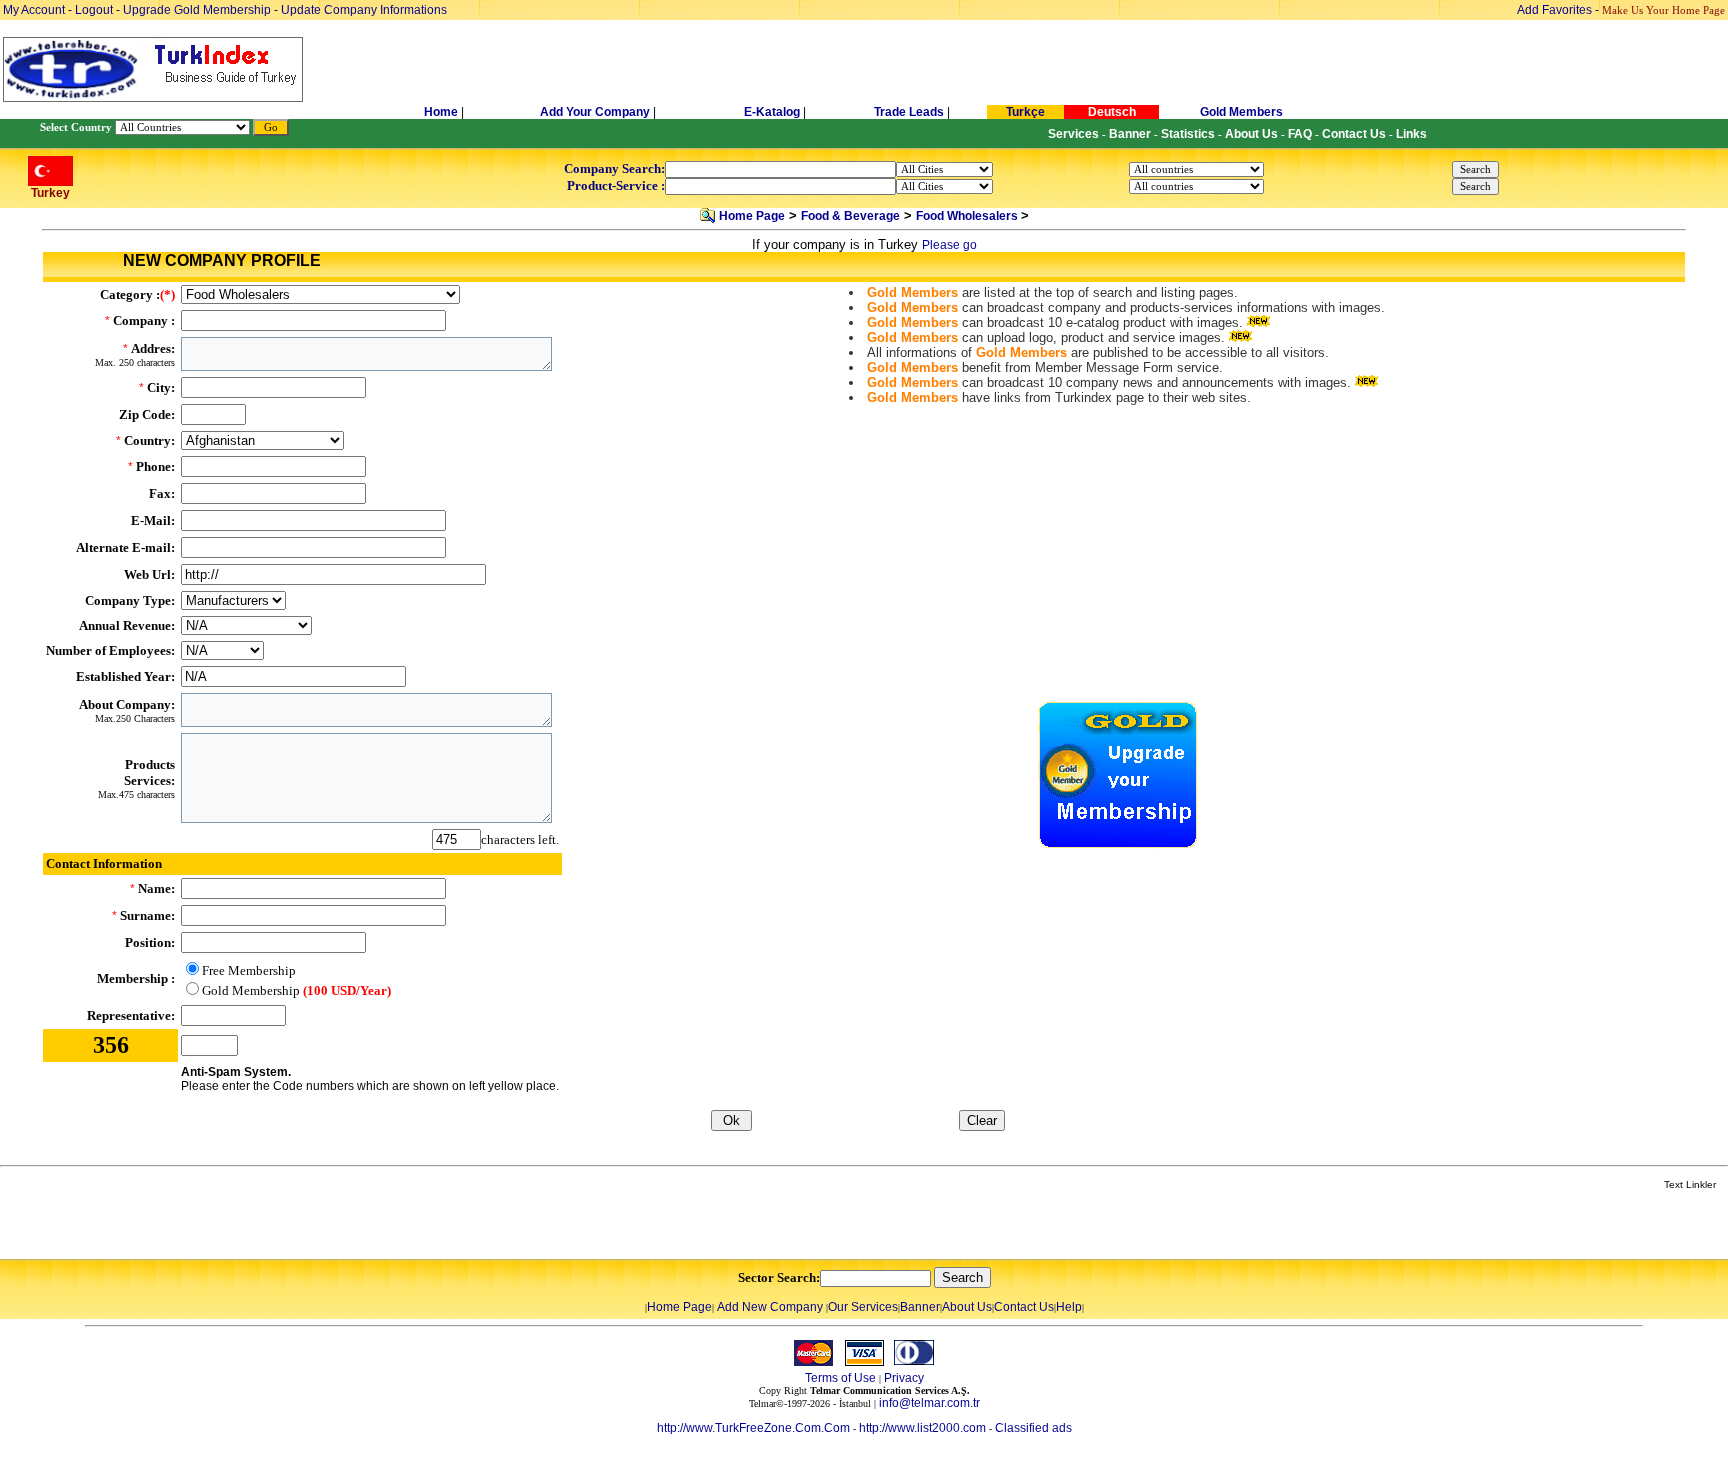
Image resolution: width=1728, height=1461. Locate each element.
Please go (949, 245)
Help (1069, 1307)
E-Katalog (772, 112)
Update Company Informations (364, 10)
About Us (967, 1307)
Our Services (863, 1307)
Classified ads (1033, 1428)
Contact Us (1024, 1307)
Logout (94, 10)
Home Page (752, 216)
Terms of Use (840, 1378)
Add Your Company (596, 112)
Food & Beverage (850, 216)
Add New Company (770, 1307)
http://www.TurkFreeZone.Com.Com (753, 1428)
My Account (35, 10)
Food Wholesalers (968, 216)
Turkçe (1025, 112)
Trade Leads (909, 112)
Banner (920, 1307)
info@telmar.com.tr (929, 1403)
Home (442, 112)
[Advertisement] (237, 1226)
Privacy (904, 1378)
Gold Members (1241, 112)
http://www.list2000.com (922, 1428)
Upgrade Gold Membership (198, 10)
